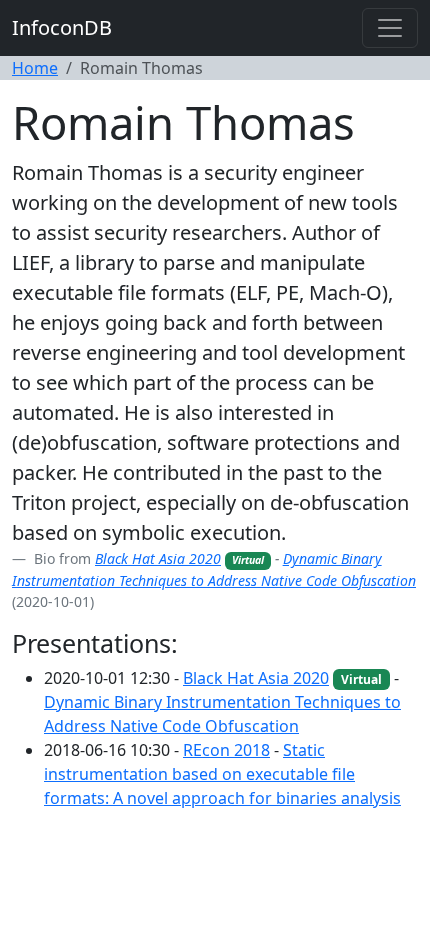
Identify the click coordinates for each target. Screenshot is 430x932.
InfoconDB (62, 27)
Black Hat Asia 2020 (158, 558)
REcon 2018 (226, 750)
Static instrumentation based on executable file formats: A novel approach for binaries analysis (222, 774)
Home (35, 68)
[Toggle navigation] (390, 28)
